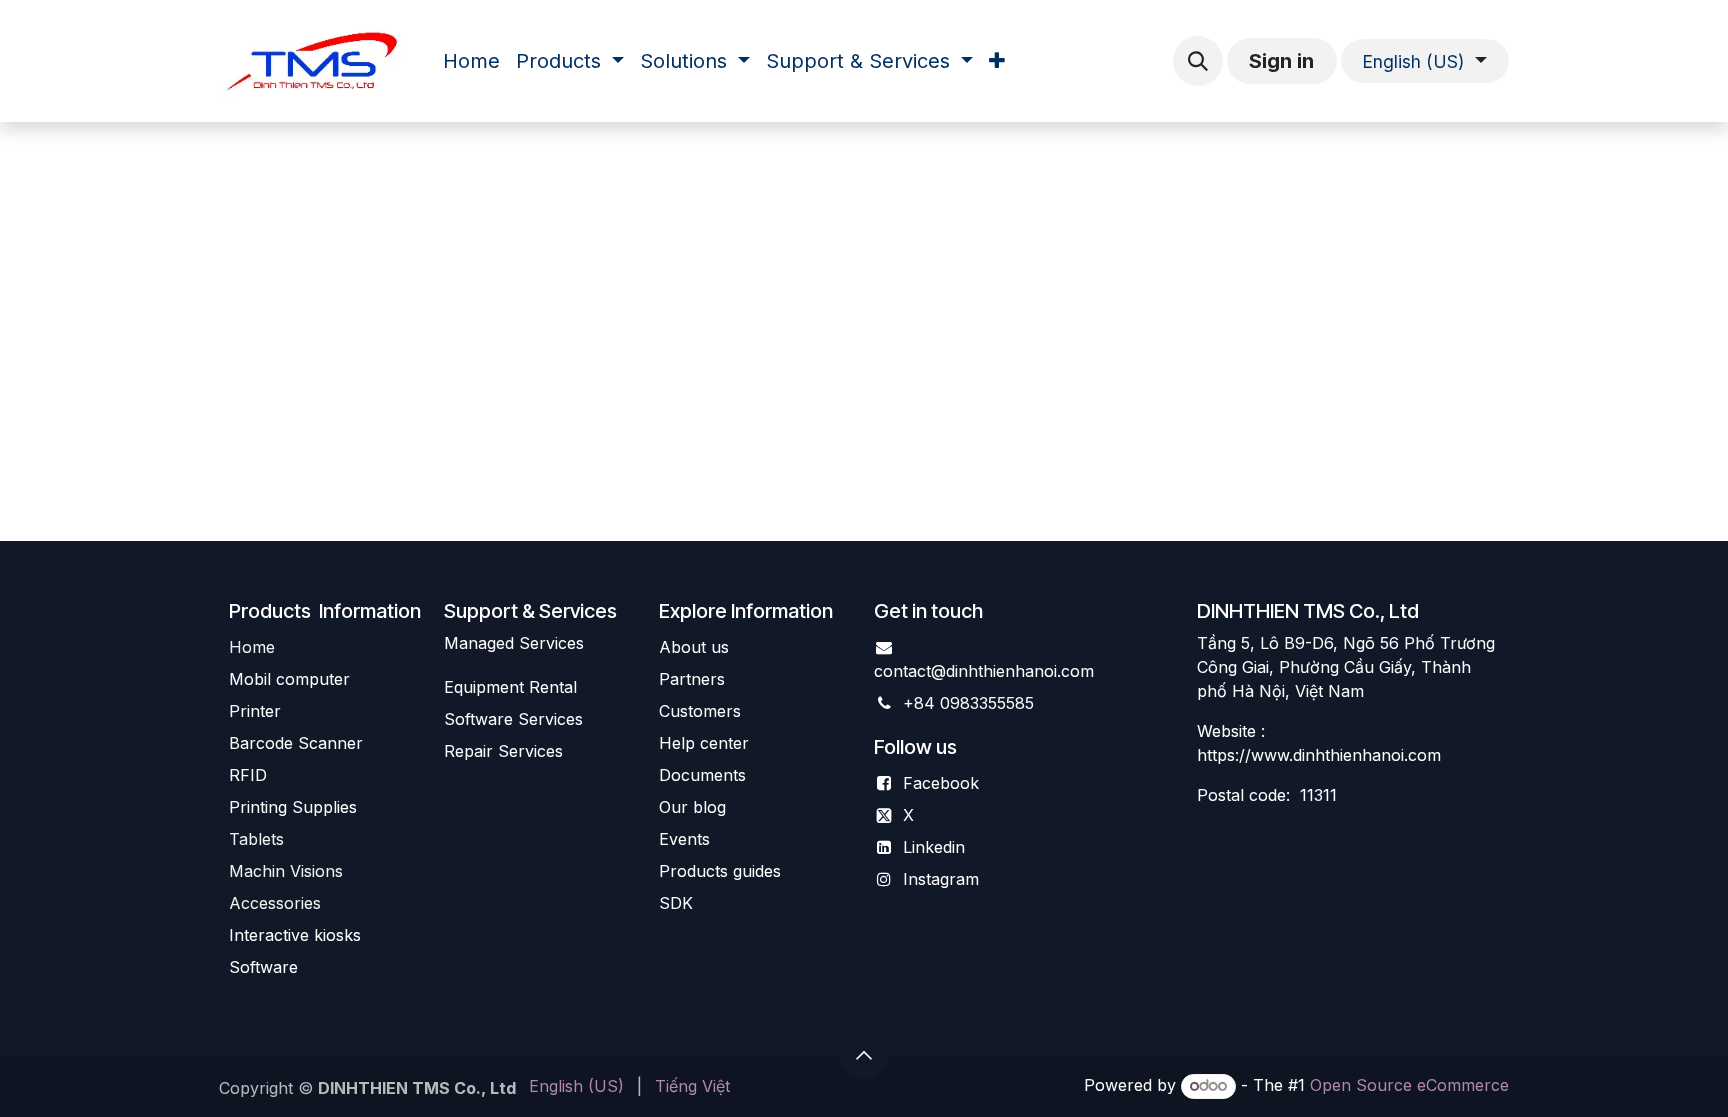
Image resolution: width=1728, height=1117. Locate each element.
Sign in (1281, 61)
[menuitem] (471, 61)
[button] (1198, 61)
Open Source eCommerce (1409, 1085)
